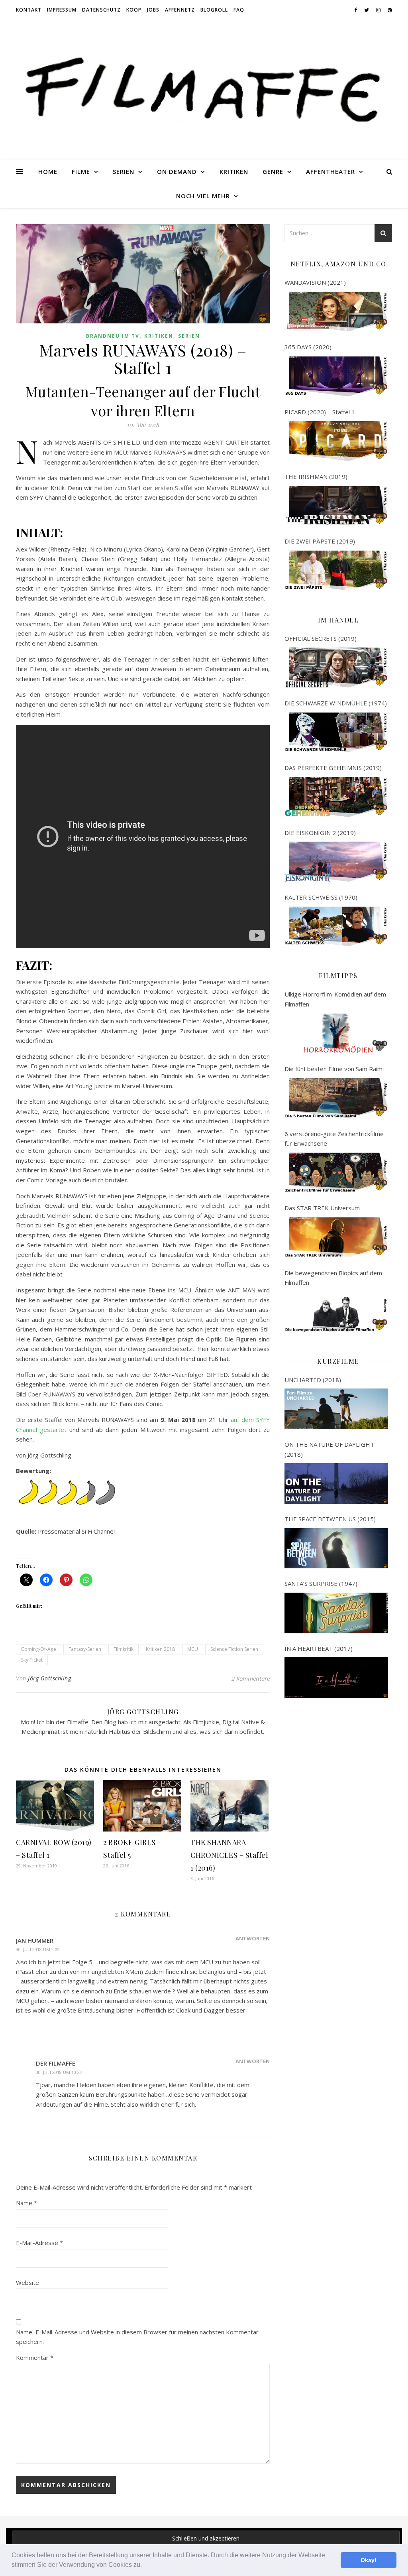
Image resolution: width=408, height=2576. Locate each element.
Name (26, 2203)
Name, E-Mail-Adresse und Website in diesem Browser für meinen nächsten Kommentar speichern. (137, 2337)
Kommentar (35, 2357)
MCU (193, 1649)
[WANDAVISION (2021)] (336, 312)
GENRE (273, 171)
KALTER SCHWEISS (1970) (321, 897)
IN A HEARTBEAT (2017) (319, 1648)
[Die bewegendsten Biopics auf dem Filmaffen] (336, 1312)
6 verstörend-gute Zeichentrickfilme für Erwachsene (334, 1139)
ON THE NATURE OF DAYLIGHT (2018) (329, 1449)
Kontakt (29, 10)
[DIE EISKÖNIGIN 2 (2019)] (336, 862)
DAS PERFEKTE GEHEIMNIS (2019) (333, 768)
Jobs (153, 10)
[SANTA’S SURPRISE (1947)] (336, 1613)
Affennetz (180, 10)
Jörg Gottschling (49, 1678)
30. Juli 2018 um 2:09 (38, 1949)
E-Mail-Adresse (39, 2243)
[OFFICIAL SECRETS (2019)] (336, 668)
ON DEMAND (177, 171)
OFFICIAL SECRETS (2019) (321, 638)
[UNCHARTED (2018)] (336, 1409)
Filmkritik (124, 1649)
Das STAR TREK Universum (322, 1208)
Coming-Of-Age (39, 1649)
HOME (48, 171)
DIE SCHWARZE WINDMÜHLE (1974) (336, 703)
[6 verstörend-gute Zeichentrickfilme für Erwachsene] (336, 1173)
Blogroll (214, 10)
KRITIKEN (234, 171)
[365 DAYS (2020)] (336, 376)
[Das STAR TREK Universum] (336, 1237)
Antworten (253, 1938)
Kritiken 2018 (160, 1649)
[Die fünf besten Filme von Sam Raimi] (336, 1098)
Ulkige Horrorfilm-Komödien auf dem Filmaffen (335, 999)
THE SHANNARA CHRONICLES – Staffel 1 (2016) (229, 1855)
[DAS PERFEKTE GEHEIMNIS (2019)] (336, 797)
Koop (134, 10)
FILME (81, 171)
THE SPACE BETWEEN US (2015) (330, 1519)
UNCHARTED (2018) (313, 1380)
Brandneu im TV (113, 336)
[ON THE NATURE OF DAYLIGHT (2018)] (336, 1483)
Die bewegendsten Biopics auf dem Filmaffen (333, 1278)
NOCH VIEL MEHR (203, 196)
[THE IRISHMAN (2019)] (336, 506)
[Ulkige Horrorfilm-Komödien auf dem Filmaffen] (336, 1033)
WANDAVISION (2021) (315, 282)
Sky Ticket (32, 1660)
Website (27, 2283)
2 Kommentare (251, 1678)
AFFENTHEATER (331, 171)
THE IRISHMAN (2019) (316, 477)
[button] (145, 2566)
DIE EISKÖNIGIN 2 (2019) (320, 833)
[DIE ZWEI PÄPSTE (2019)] (336, 571)
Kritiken (159, 336)
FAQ (239, 10)
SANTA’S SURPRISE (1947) (321, 1583)
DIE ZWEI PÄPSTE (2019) (320, 541)
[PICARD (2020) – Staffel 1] (336, 441)
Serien (189, 336)
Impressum (62, 10)
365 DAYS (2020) (308, 347)
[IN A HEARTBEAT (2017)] (336, 1678)
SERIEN (124, 171)
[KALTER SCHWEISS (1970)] (336, 927)
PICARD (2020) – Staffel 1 (320, 412)
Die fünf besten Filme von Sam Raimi (334, 1069)
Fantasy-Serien (85, 1649)
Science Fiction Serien (234, 1649)
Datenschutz (101, 10)
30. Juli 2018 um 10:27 (59, 2072)
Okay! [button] (369, 2560)
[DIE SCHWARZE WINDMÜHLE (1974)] (336, 733)
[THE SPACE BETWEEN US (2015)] (336, 1548)
